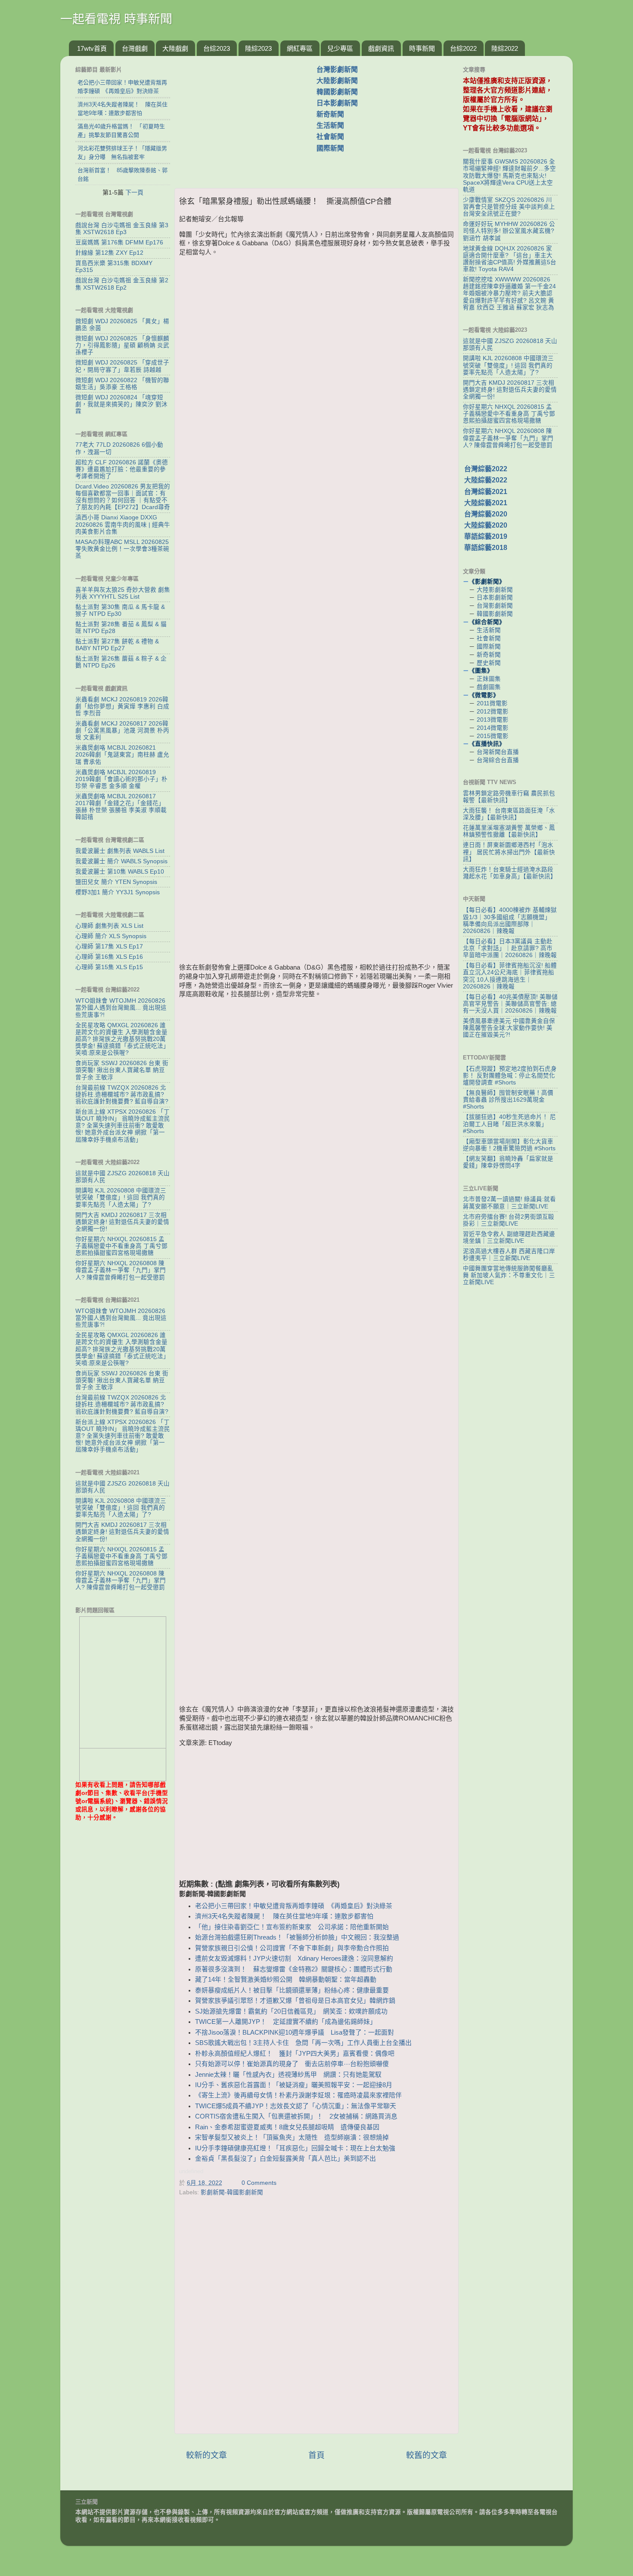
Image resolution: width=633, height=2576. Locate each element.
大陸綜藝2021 (486, 503)
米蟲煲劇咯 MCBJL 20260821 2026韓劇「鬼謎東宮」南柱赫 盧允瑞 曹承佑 (122, 755)
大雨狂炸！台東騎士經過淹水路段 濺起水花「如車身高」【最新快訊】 (510, 873)
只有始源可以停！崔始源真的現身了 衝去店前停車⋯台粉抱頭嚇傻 (292, 2064)
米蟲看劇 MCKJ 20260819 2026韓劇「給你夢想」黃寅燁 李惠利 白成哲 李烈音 (122, 706)
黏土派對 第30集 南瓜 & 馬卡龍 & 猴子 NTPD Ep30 (120, 610)
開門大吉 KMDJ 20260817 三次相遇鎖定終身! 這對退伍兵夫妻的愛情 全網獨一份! (122, 1222)
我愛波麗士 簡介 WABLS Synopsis (121, 861)
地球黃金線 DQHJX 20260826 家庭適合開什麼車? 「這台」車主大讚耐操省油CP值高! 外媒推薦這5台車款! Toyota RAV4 (510, 259)
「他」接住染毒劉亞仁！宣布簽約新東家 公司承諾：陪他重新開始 (295, 1927)
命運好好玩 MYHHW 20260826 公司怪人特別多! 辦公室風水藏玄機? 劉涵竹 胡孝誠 (509, 231)
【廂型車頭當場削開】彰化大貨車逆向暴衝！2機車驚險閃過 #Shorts (509, 1145)
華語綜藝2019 (486, 536)
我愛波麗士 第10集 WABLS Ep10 (120, 872)
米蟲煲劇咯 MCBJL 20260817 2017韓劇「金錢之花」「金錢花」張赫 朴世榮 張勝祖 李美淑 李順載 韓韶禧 (121, 807)
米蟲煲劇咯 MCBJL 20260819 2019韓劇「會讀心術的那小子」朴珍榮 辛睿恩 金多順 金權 (121, 779)
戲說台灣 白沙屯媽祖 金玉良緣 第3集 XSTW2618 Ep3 (122, 229)
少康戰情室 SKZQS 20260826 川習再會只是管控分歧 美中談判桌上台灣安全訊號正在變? (509, 207)
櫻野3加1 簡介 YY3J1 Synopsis (118, 892)
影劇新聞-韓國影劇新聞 (232, 2192)
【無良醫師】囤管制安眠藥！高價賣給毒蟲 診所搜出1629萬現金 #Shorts (508, 1100)
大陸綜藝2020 (486, 525)
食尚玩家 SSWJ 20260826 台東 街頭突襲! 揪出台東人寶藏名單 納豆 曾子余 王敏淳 (122, 1070)
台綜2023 (217, 48)
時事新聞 (422, 48)
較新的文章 (206, 2455)
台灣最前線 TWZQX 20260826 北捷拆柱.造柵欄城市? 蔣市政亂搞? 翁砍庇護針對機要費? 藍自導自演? (122, 1095)
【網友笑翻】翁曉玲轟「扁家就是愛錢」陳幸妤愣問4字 (508, 1162)
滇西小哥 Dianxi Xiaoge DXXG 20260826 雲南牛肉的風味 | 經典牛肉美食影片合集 (123, 524)
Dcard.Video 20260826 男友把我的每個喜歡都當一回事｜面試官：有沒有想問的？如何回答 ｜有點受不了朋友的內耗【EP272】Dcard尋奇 (123, 497)
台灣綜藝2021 (486, 492)
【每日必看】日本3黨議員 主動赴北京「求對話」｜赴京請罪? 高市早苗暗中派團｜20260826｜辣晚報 (510, 948)
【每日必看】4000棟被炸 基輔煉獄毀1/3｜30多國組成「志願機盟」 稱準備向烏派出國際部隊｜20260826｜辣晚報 (510, 920)
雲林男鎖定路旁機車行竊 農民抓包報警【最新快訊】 (509, 797)
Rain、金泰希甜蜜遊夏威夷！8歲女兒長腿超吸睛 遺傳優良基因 (287, 2127)
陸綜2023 (258, 48)
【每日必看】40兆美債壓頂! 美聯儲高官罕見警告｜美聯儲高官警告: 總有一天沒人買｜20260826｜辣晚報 (510, 1004)
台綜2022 (463, 48)
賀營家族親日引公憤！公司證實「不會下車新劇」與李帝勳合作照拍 (292, 1948)
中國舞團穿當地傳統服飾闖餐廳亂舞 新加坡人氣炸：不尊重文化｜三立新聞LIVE (509, 1275)
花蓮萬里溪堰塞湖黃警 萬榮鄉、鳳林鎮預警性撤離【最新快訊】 (509, 831)
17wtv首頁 (92, 48)
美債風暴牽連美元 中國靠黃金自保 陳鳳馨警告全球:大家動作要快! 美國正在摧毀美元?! (509, 1028)
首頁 (316, 2455)
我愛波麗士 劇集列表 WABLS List (120, 851)
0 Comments (259, 2183)
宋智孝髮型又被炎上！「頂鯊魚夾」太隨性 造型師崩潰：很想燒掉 (292, 2137)
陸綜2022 (505, 48)
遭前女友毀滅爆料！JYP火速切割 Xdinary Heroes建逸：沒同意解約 (294, 1958)
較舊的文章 (427, 2455)
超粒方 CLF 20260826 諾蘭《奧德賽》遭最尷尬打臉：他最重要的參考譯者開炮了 (122, 469)
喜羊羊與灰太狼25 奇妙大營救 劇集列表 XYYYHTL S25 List (123, 593)
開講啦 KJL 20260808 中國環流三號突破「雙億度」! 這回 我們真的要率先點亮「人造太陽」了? (121, 1197)
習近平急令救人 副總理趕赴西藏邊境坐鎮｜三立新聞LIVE (509, 1237)
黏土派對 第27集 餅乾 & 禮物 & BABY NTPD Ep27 (117, 645)
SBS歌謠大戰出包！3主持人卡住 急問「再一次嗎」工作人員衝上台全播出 (303, 2043)
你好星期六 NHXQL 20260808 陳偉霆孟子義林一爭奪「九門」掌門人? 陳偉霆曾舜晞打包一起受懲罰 (121, 1270)
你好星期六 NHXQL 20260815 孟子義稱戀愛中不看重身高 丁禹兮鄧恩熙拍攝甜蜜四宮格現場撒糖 (121, 1246)
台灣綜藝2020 (486, 514)
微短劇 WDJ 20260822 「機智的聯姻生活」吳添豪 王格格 (122, 384)
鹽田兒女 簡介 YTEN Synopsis (116, 882)
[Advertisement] (249, 117)
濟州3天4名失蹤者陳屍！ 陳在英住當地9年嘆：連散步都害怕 (284, 1916)
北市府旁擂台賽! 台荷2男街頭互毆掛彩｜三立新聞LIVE (509, 1220)
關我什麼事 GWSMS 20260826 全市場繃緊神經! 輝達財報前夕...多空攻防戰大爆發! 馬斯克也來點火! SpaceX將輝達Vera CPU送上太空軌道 (509, 176)
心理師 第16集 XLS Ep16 (109, 957)
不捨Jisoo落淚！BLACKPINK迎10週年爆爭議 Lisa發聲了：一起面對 (295, 2032)
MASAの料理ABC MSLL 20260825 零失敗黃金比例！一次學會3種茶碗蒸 (122, 549)
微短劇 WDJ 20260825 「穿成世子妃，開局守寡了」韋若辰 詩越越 (122, 366)
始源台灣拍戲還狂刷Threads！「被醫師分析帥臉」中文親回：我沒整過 (297, 1937)
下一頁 (134, 192)
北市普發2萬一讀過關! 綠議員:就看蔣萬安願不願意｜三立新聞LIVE (509, 1203)
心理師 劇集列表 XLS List (109, 926)
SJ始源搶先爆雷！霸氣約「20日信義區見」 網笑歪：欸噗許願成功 (291, 2011)
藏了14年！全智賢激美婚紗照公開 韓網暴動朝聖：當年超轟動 (286, 1980)
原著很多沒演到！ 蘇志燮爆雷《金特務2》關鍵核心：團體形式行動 (294, 1969)
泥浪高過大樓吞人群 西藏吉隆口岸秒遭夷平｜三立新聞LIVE (509, 1255)
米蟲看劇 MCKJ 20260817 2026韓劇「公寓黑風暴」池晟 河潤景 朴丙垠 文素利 (122, 730)
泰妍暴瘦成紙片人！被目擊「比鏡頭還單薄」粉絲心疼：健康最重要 (292, 1990)
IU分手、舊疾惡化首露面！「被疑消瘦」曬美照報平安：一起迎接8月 (294, 2085)
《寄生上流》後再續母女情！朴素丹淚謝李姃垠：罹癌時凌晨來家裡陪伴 (298, 2095)
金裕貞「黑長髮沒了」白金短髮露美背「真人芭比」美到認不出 (289, 2159)
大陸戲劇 (175, 48)
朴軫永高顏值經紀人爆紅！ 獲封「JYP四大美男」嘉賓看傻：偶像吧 (295, 2054)
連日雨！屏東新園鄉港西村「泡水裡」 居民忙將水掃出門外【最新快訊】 (509, 852)
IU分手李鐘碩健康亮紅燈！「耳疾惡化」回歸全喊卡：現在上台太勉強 (295, 2148)
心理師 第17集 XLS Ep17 (109, 947)
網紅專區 (300, 48)
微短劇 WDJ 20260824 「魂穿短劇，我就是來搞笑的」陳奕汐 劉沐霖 (121, 404)
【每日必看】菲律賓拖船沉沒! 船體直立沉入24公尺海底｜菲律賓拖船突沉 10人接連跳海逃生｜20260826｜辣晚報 (510, 976)
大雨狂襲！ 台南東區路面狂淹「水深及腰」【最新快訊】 (509, 814)
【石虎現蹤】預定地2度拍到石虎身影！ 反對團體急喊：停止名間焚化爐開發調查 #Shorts (510, 1076)
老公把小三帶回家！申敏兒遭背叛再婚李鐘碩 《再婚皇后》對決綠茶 (294, 1906)
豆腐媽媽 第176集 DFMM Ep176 (119, 242)
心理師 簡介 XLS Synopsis (111, 936)
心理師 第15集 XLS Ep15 (109, 967)
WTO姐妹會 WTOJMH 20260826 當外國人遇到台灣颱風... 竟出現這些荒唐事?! (121, 1008)
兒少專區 (340, 48)
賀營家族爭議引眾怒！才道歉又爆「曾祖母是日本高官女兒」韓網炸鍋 (295, 2001)
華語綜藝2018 (486, 548)
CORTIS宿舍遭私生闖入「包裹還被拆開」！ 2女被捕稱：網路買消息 (296, 2116)
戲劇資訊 (381, 48)
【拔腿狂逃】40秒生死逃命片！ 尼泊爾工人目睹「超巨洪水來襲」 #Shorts (509, 1124)
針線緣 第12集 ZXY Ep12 (109, 253)
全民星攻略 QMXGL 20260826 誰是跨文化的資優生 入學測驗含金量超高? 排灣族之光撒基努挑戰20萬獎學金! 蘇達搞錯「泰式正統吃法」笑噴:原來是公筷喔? (122, 1039)
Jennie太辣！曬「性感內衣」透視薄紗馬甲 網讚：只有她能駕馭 (288, 2075)
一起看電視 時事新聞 (116, 19)
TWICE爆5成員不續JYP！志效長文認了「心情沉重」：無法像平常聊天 (296, 2106)
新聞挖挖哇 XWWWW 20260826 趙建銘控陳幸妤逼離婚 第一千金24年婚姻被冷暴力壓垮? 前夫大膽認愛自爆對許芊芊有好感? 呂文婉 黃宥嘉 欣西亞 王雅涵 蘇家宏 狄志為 (509, 293)
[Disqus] (316, 2317)
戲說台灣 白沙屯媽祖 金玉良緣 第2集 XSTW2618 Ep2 (122, 284)
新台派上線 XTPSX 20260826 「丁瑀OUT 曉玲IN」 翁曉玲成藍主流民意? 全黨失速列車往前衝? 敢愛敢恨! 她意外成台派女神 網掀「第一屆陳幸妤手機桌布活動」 (123, 1126)
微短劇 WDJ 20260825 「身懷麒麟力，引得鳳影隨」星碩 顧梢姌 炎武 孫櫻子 (122, 345)
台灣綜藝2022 (486, 469)
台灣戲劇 (135, 48)
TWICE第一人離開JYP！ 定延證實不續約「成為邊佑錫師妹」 (286, 2022)
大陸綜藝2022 (486, 480)
